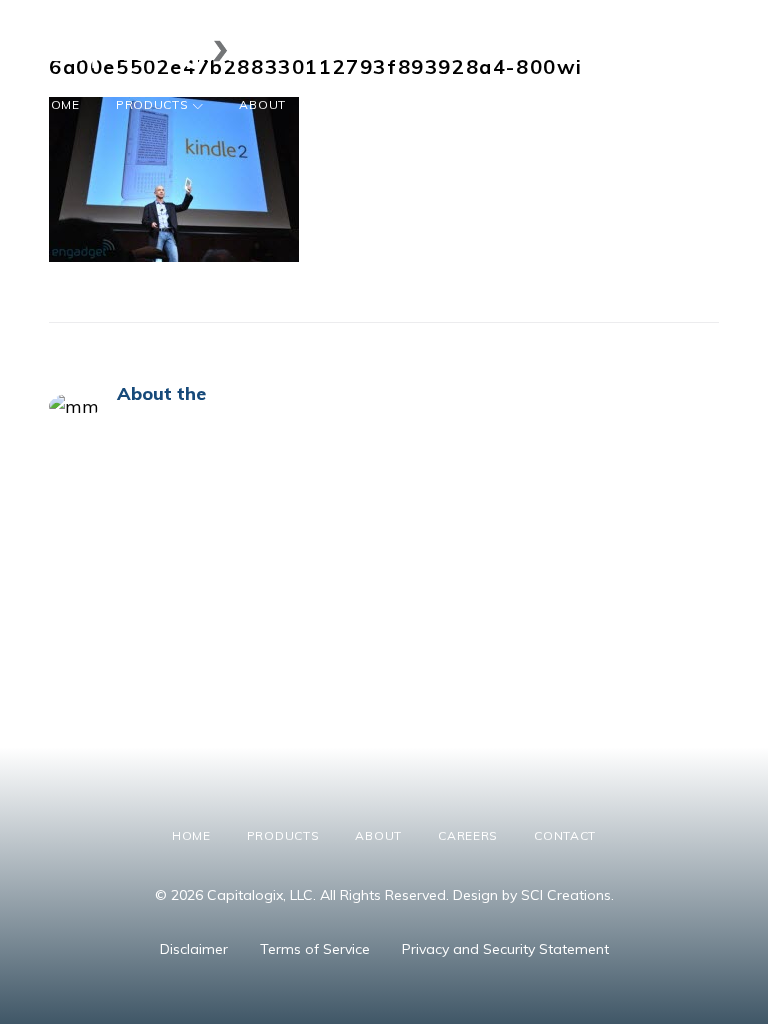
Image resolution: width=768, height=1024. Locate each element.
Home (60, 104)
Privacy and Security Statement (505, 949)
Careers (352, 104)
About (262, 104)
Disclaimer (194, 949)
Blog (534, 104)
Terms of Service (315, 949)
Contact (449, 104)
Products (152, 104)
